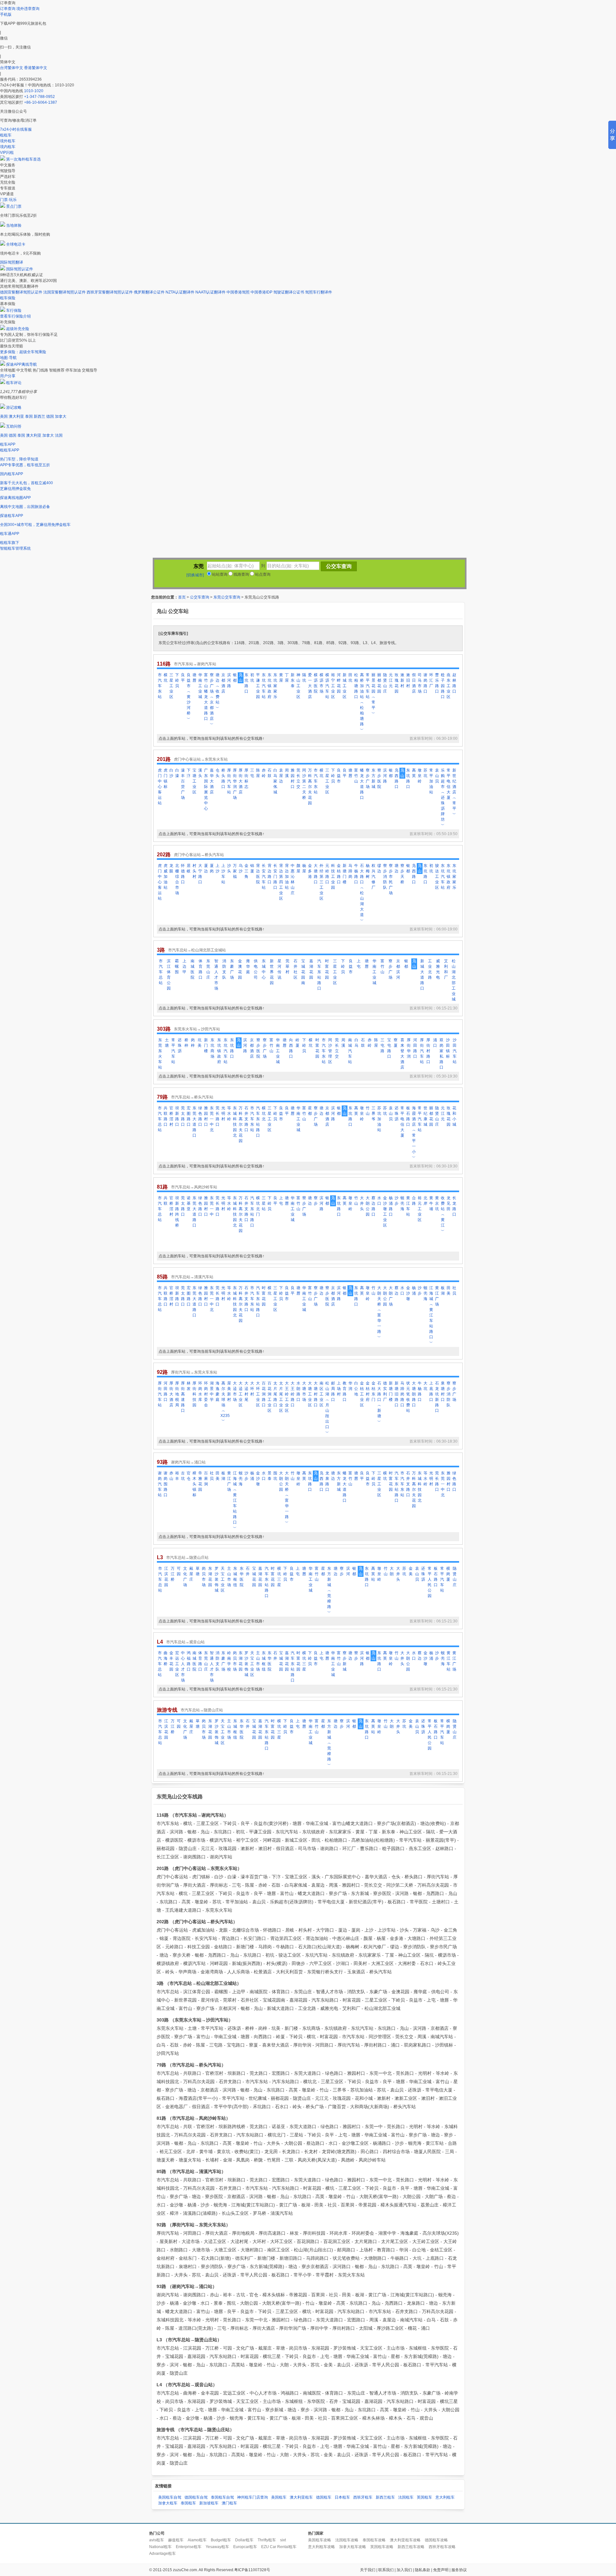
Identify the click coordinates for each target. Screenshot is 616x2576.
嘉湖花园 (311, 969)
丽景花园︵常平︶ (373, 694)
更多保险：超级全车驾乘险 (23, 352)
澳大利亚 (16, 416)
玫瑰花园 (397, 683)
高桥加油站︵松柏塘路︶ (362, 702)
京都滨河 (398, 969)
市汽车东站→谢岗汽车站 (195, 664)
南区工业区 (321, 1394)
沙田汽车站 (455, 1051)
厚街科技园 (194, 1394)
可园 (179, 1571)
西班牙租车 (363, 2497)
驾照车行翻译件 (319, 292)
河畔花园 (339, 683)
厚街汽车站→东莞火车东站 (194, 1372)
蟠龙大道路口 (362, 784)
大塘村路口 (316, 1394)
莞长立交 (298, 778)
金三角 (246, 871)
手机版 (6, 14)
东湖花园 (210, 1577)
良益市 (339, 776)
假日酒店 (414, 683)
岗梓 (193, 1043)
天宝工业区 (223, 1579)
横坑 (166, 678)
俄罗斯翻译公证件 (149, 292)
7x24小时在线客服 (16, 129)
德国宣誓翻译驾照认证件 (21, 292)
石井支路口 (246, 1119)
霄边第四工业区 (281, 882)
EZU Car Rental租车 (279, 2547)
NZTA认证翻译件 (180, 292)
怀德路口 (183, 874)
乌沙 (241, 868)
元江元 (391, 680)
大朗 (392, 1571)
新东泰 (293, 680)
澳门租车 (229, 2503)
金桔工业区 (362, 1394)
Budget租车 (221, 2540)
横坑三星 (279, 1577)
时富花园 (327, 969)
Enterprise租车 (189, 2547)
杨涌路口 (391, 1206)
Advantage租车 (163, 2554)
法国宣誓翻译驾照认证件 (64, 292)
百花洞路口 (264, 1394)
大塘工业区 (310, 1394)
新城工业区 (345, 686)
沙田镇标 (448, 1048)
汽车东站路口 (319, 975)
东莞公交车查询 (227, 597)
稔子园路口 (443, 686)
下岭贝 (177, 680)
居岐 (189, 868)
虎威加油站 (166, 877)
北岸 (425, 1201)
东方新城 (373, 778)
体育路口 (201, 969)
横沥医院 (316, 683)
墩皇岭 (420, 776)
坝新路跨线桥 (177, 1212)
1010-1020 (34, 91)
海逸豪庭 (218, 1391)
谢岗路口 (425, 683)
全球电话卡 (16, 244)
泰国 (29, 416)
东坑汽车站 (264, 686)
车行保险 (14, 310)
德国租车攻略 (436, 2540)
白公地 (356, 1389)
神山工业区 (298, 686)
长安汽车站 (264, 877)
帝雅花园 (200, 1481)
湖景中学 (212, 1391)
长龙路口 (454, 1206)
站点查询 (262, 574)
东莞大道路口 (194, 1122)
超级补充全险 (18, 329)
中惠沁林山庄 (293, 879)
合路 (414, 1201)
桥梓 (186, 1043)
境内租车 (8, 147)
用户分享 (8, 376)
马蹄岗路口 (402, 1394)
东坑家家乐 (275, 686)
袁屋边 (281, 776)
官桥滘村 (171, 1116)
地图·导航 (8, 358)
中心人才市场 (183, 1667)
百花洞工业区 (269, 1397)
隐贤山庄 (385, 683)
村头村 (194, 871)
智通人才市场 (216, 975)
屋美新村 (229, 1391)
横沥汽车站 (327, 686)
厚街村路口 (428, 1051)
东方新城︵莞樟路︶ (329, 1590)
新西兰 (39, 416)
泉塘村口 (443, 1391)
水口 (379, 1201)
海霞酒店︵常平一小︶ (414, 1133)
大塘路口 (316, 874)
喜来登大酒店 (402, 1054)
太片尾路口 (275, 1394)
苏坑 (425, 773)
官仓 (189, 1476)
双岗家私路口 (441, 1054)
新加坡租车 (209, 2503)
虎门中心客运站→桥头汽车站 (199, 855)
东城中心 (264, 969)
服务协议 (459, 2570)
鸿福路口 (189, 1661)
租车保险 (8, 298)
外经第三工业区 (321, 882)
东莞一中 (212, 1206)
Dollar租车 (244, 2540)
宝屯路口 (389, 1048)
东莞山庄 (208, 969)
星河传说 (279, 969)
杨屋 (304, 868)
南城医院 (193, 969)
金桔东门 (373, 1391)
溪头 (200, 773)
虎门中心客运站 (160, 787)
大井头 (362, 1203)
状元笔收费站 (408, 1397)
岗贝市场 (204, 1577)
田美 (449, 1291)
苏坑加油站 (379, 1119)
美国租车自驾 (170, 2497)
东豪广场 (232, 969)
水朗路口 (298, 1391)
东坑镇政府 (269, 686)
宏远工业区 (177, 1664)
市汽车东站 (160, 686)
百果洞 (206, 1479)
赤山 (171, 1476)
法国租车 (406, 2497)
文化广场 (185, 1577)
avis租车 (157, 2540)
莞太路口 (183, 1116)
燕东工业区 (449, 686)
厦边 (206, 868)
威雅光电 (438, 969)
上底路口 (431, 1391)
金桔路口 (339, 874)
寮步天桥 (402, 874)
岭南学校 (229, 1661)
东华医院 (242, 1577)
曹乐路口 (437, 683)
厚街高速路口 (183, 1397)
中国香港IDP (261, 292)
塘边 (397, 868)
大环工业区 (258, 1394)
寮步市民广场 (391, 879)
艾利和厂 (446, 969)
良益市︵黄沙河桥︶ (189, 697)
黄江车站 (408, 1206)
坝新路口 (177, 1116)
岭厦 (297, 1043)
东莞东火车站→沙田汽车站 (197, 1029)
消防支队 (224, 969)
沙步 (397, 1201)
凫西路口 (397, 778)
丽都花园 (379, 683)
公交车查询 (200, 597)
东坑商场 (212, 1048)
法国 (59, 435)
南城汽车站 (350, 1051)
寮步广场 (368, 778)
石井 (248, 1571)
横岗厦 (448, 1574)
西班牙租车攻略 (442, 2547)
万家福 (235, 871)
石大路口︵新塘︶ (379, 1402)
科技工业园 (333, 877)
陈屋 (258, 773)
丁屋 (287, 678)
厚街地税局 (177, 1394)
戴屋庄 (191, 1574)
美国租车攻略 (320, 2540)
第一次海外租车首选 (23, 159)
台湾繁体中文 (12, 68)
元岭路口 (327, 874)
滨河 (348, 1571)
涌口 (435, 1043)
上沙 (218, 868)
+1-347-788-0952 (39, 97)
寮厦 (396, 1043)
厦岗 (212, 868)
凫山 (241, 678)
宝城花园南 (303, 972)
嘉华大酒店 (212, 781)
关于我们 (368, 2570)
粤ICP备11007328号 (252, 2570)
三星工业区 (171, 686)
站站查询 (219, 574)
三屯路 (382, 1045)
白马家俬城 (275, 781)
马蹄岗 (350, 871)
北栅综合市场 (177, 879)
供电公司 (256, 969)
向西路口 (291, 1048)
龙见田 (449, 1203)
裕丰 (177, 1476)
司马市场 (420, 683)
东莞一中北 (212, 1119)
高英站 (373, 1574)
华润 (350, 1386)
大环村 (252, 1389)
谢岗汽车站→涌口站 (188, 1462)
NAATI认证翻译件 (210, 292)
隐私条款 (423, 2570)
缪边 (379, 868)
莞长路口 (218, 1116)
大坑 (425, 1386)
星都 (310, 1111)
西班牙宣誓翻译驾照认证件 (110, 292)
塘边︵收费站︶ (218, 691)
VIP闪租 (7, 153)
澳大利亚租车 (301, 2497)
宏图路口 (189, 1116)
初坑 (252, 678)
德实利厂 (385, 1391)
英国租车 (424, 2497)
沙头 (229, 868)
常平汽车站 (368, 686)
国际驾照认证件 (20, 269)
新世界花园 (272, 972)
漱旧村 (408, 680)
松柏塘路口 (356, 686)
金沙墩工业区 (385, 1212)
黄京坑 (437, 1203)
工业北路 (430, 969)
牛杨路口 (356, 874)
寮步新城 (345, 1661)
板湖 (443, 1291)
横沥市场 (321, 683)
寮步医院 (379, 778)
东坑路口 (246, 683)
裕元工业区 (420, 1209)
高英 (414, 773)
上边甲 (184, 966)
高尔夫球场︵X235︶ (223, 1402)
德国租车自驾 (196, 2497)
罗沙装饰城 (217, 1579)
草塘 (198, 1571)
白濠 (177, 773)
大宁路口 (200, 874)
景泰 (269, 1476)
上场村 (339, 1389)
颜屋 (298, 868)
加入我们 (404, 2570)
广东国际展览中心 (206, 789)
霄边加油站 (287, 877)
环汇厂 (431, 680)
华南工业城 (200, 686)
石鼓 (269, 773)
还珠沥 (180, 1045)
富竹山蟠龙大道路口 (206, 697)
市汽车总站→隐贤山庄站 (187, 1558)
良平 (183, 678)
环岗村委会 (206, 1394)
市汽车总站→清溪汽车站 (192, 1277)
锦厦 (252, 868)
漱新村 (402, 680)
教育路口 (345, 1391)
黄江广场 (437, 1296)
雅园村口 (293, 778)
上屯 (359, 964)
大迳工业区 (241, 1394)
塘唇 (194, 678)
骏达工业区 (437, 877)
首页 (182, 597)
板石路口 (408, 1116)
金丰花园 (171, 1661)
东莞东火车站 (160, 1054)
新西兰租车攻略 (411, 2547)
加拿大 (61, 416)
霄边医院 (258, 874)
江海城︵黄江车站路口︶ (431, 1315)
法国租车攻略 (347, 2540)
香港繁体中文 (36, 68)
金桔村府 (368, 1391)
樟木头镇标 (194, 1484)
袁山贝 (437, 776)
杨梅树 (368, 871)
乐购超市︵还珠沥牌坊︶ (443, 798)
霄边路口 (269, 874)
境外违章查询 (28, 9)
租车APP (8, 444)
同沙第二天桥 (304, 784)
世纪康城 (425, 1116)
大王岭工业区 (287, 1397)
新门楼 (206, 1045)
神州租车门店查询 (252, 2497)
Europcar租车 (245, 2547)
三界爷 (373, 1113)
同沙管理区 (330, 1051)
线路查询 (241, 574)
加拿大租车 (168, 2503)
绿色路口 (200, 1116)
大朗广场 (391, 1296)
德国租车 (324, 2497)
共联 (166, 1201)
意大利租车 (445, 2497)
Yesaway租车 (217, 2547)
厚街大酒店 (241, 781)
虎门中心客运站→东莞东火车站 (201, 759)
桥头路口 (223, 778)
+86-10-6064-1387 (41, 102)
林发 (189, 1386)
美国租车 (279, 2497)
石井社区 (295, 969)
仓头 (218, 773)
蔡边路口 (373, 1206)
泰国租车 (188, 2503)
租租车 (6, 135)
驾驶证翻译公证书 (289, 292)
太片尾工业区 (281, 1397)
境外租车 (8, 141)
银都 (235, 678)
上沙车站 (223, 874)
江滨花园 (166, 1577)
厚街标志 (246, 778)
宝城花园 (254, 1577)
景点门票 (14, 206)
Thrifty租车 (267, 2540)
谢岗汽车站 (160, 1484)
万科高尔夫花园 (310, 787)
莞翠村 (287, 966)
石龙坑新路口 (437, 1397)
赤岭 (264, 773)
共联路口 (166, 1116)
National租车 (160, 2547)
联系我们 (386, 2570)
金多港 (310, 871)
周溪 (287, 773)
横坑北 (264, 1113)
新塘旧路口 (397, 1394)
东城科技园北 (235, 1122)
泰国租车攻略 (374, 2540)
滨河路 (229, 680)
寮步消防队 (385, 877)
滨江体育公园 (169, 975)
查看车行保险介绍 (15, 316)
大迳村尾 (246, 1391)
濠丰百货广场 (183, 784)
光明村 (223, 1113)
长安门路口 (275, 877)
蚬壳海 (402, 1203)
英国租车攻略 (382, 2547)
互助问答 (14, 426)
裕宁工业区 (333, 686)
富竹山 (356, 776)
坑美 (200, 1043)
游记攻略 (14, 407)
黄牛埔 (431, 1203)
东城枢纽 (235, 1577)
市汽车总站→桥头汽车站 (192, 1097)
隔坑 (304, 678)
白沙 (171, 773)
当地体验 (14, 225)
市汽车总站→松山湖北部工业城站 (197, 950)
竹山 (368, 1111)
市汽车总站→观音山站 (185, 1642)
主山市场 (229, 1577)
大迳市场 (235, 1391)
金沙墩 (408, 1293)
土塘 (167, 1043)
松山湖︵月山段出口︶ (327, 1408)
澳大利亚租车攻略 (405, 2540)
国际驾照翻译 (12, 262)
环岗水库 (200, 1391)
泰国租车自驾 (222, 2497)
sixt (283, 2540)
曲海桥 (166, 1658)
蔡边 (397, 1291)
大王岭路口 (293, 1394)
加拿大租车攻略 (353, 2547)
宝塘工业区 (194, 781)
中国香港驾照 (238, 292)
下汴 (189, 773)
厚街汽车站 (229, 781)
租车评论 (14, 383)
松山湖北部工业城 (454, 980)
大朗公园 (368, 1206)
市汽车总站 (161, 972)
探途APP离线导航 (21, 364)
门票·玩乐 (8, 200)
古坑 (183, 1476)
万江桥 (173, 1574)
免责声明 (441, 2570)
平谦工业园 (258, 686)
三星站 (264, 1203)
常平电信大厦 (449, 784)
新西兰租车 (385, 2497)
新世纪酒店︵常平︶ (454, 792)
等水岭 (229, 1113)
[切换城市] (195, 575)
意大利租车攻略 (321, 2547)
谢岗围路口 (166, 1484)
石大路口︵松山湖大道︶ (362, 893)
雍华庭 (248, 966)
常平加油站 (431, 781)
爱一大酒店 (310, 686)
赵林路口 (454, 683)
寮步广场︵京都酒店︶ (212, 699)
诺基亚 (189, 1203)
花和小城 (454, 1116)
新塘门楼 (345, 874)
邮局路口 (333, 1391)
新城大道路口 (422, 975)
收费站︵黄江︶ (443, 1214)
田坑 (350, 678)
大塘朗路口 (414, 1394)
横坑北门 (258, 1206)
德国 (50, 416)
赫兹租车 (176, 2540)
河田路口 (415, 1048)
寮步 (316, 1201)
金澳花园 (240, 969)
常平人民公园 (430, 1582)
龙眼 (171, 868)
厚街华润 (409, 1048)
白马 (356, 1043)
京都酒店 (223, 683)
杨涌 (414, 1291)
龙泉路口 (327, 1481)
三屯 (252, 773)
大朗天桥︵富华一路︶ (379, 1312)
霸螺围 (177, 966)
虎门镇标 (166, 778)
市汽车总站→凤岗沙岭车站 (194, 1187)
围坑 (275, 1476)
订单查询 (8, 9)
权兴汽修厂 (373, 877)
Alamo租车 (197, 2540)
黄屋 (281, 678)
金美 (411, 1571)
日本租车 (342, 2497)
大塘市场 (304, 1391)
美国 (4, 416)
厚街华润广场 (235, 784)
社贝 (454, 1291)
